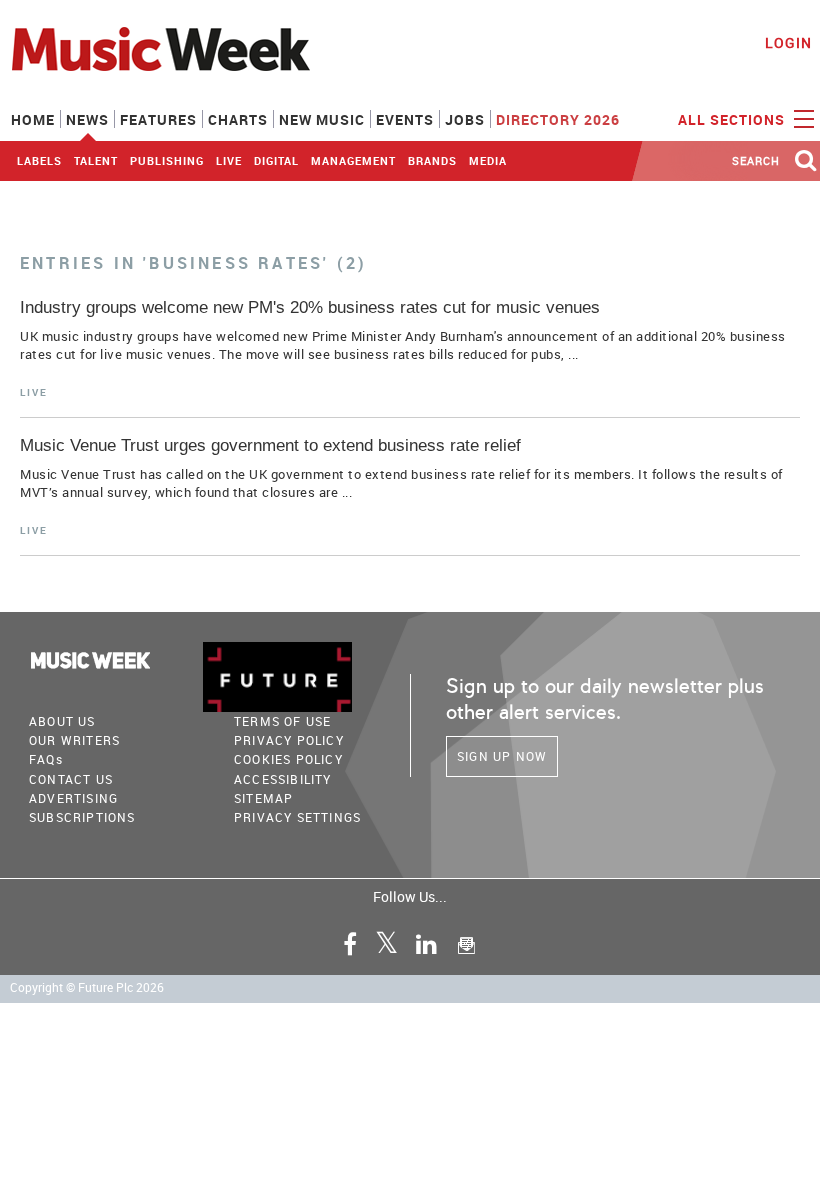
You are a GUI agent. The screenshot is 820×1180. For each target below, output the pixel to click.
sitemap (263, 798)
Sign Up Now (502, 756)
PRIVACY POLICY (289, 740)
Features (158, 119)
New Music (322, 119)
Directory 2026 (558, 119)
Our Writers (74, 740)
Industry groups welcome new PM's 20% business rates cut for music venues (310, 307)
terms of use (282, 721)
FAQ (46, 759)
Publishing (167, 160)
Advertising (73, 798)
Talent (96, 160)
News (87, 119)
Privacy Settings (297, 817)
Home (33, 119)
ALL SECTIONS (733, 119)
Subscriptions (82, 817)
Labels (39, 160)
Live (229, 160)
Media (488, 160)
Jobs (465, 119)
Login (788, 42)
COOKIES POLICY (288, 759)
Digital (276, 160)
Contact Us (71, 779)
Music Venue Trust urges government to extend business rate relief (270, 445)
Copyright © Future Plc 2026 (87, 987)
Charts (238, 119)
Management (353, 160)
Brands (432, 160)
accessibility (283, 779)
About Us (62, 721)
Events (405, 119)
